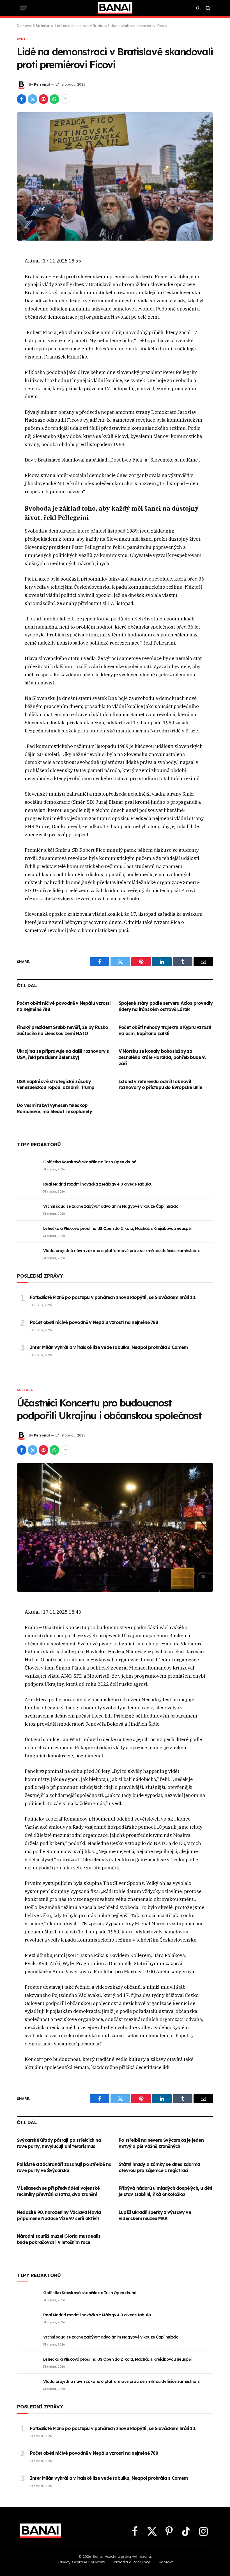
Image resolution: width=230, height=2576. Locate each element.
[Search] (207, 8)
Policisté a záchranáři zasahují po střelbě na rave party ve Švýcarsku (64, 2167)
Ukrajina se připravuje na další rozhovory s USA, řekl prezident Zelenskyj (63, 1054)
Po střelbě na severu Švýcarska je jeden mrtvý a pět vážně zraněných (161, 2143)
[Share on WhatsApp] (54, 99)
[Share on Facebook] (22, 99)
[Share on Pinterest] (43, 99)
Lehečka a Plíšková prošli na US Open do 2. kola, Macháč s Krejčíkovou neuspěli (118, 1228)
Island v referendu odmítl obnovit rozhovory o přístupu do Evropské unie (160, 1084)
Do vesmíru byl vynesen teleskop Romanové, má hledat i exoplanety (54, 1108)
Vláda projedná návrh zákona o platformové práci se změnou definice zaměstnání (121, 1251)
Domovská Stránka (33, 26)
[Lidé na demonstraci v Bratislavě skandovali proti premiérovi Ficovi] (115, 176)
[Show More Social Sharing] (65, 99)
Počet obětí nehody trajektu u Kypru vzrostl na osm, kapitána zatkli (165, 1030)
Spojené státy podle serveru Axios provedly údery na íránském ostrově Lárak (166, 1006)
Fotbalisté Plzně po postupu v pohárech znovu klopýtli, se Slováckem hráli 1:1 (113, 1297)
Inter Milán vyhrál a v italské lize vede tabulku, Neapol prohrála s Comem (109, 1347)
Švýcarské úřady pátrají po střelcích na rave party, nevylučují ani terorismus (59, 2143)
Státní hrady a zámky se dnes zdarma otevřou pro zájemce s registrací (159, 2167)
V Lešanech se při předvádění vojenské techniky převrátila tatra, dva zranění (58, 2191)
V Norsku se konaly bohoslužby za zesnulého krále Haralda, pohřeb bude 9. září (162, 1057)
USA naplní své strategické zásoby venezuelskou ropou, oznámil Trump (56, 1084)
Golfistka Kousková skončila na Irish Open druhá (90, 1162)
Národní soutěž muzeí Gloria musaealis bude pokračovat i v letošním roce (59, 2239)
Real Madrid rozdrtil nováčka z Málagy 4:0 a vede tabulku (98, 1184)
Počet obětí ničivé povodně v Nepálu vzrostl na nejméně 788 (64, 1006)
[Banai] (115, 8)
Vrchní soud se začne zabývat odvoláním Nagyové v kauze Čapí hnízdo (111, 1206)
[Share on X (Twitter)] (33, 99)
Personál (42, 84)
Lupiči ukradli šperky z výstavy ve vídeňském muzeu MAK (155, 2215)
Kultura (25, 1390)
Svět (21, 39)
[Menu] (23, 8)
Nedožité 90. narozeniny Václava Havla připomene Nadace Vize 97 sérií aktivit (59, 2215)
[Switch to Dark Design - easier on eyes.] (198, 8)
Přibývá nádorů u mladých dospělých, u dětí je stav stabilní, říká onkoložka (165, 2191)
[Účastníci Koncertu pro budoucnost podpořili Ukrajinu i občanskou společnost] (115, 1527)
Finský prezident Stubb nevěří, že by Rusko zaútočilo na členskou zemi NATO (62, 1030)
